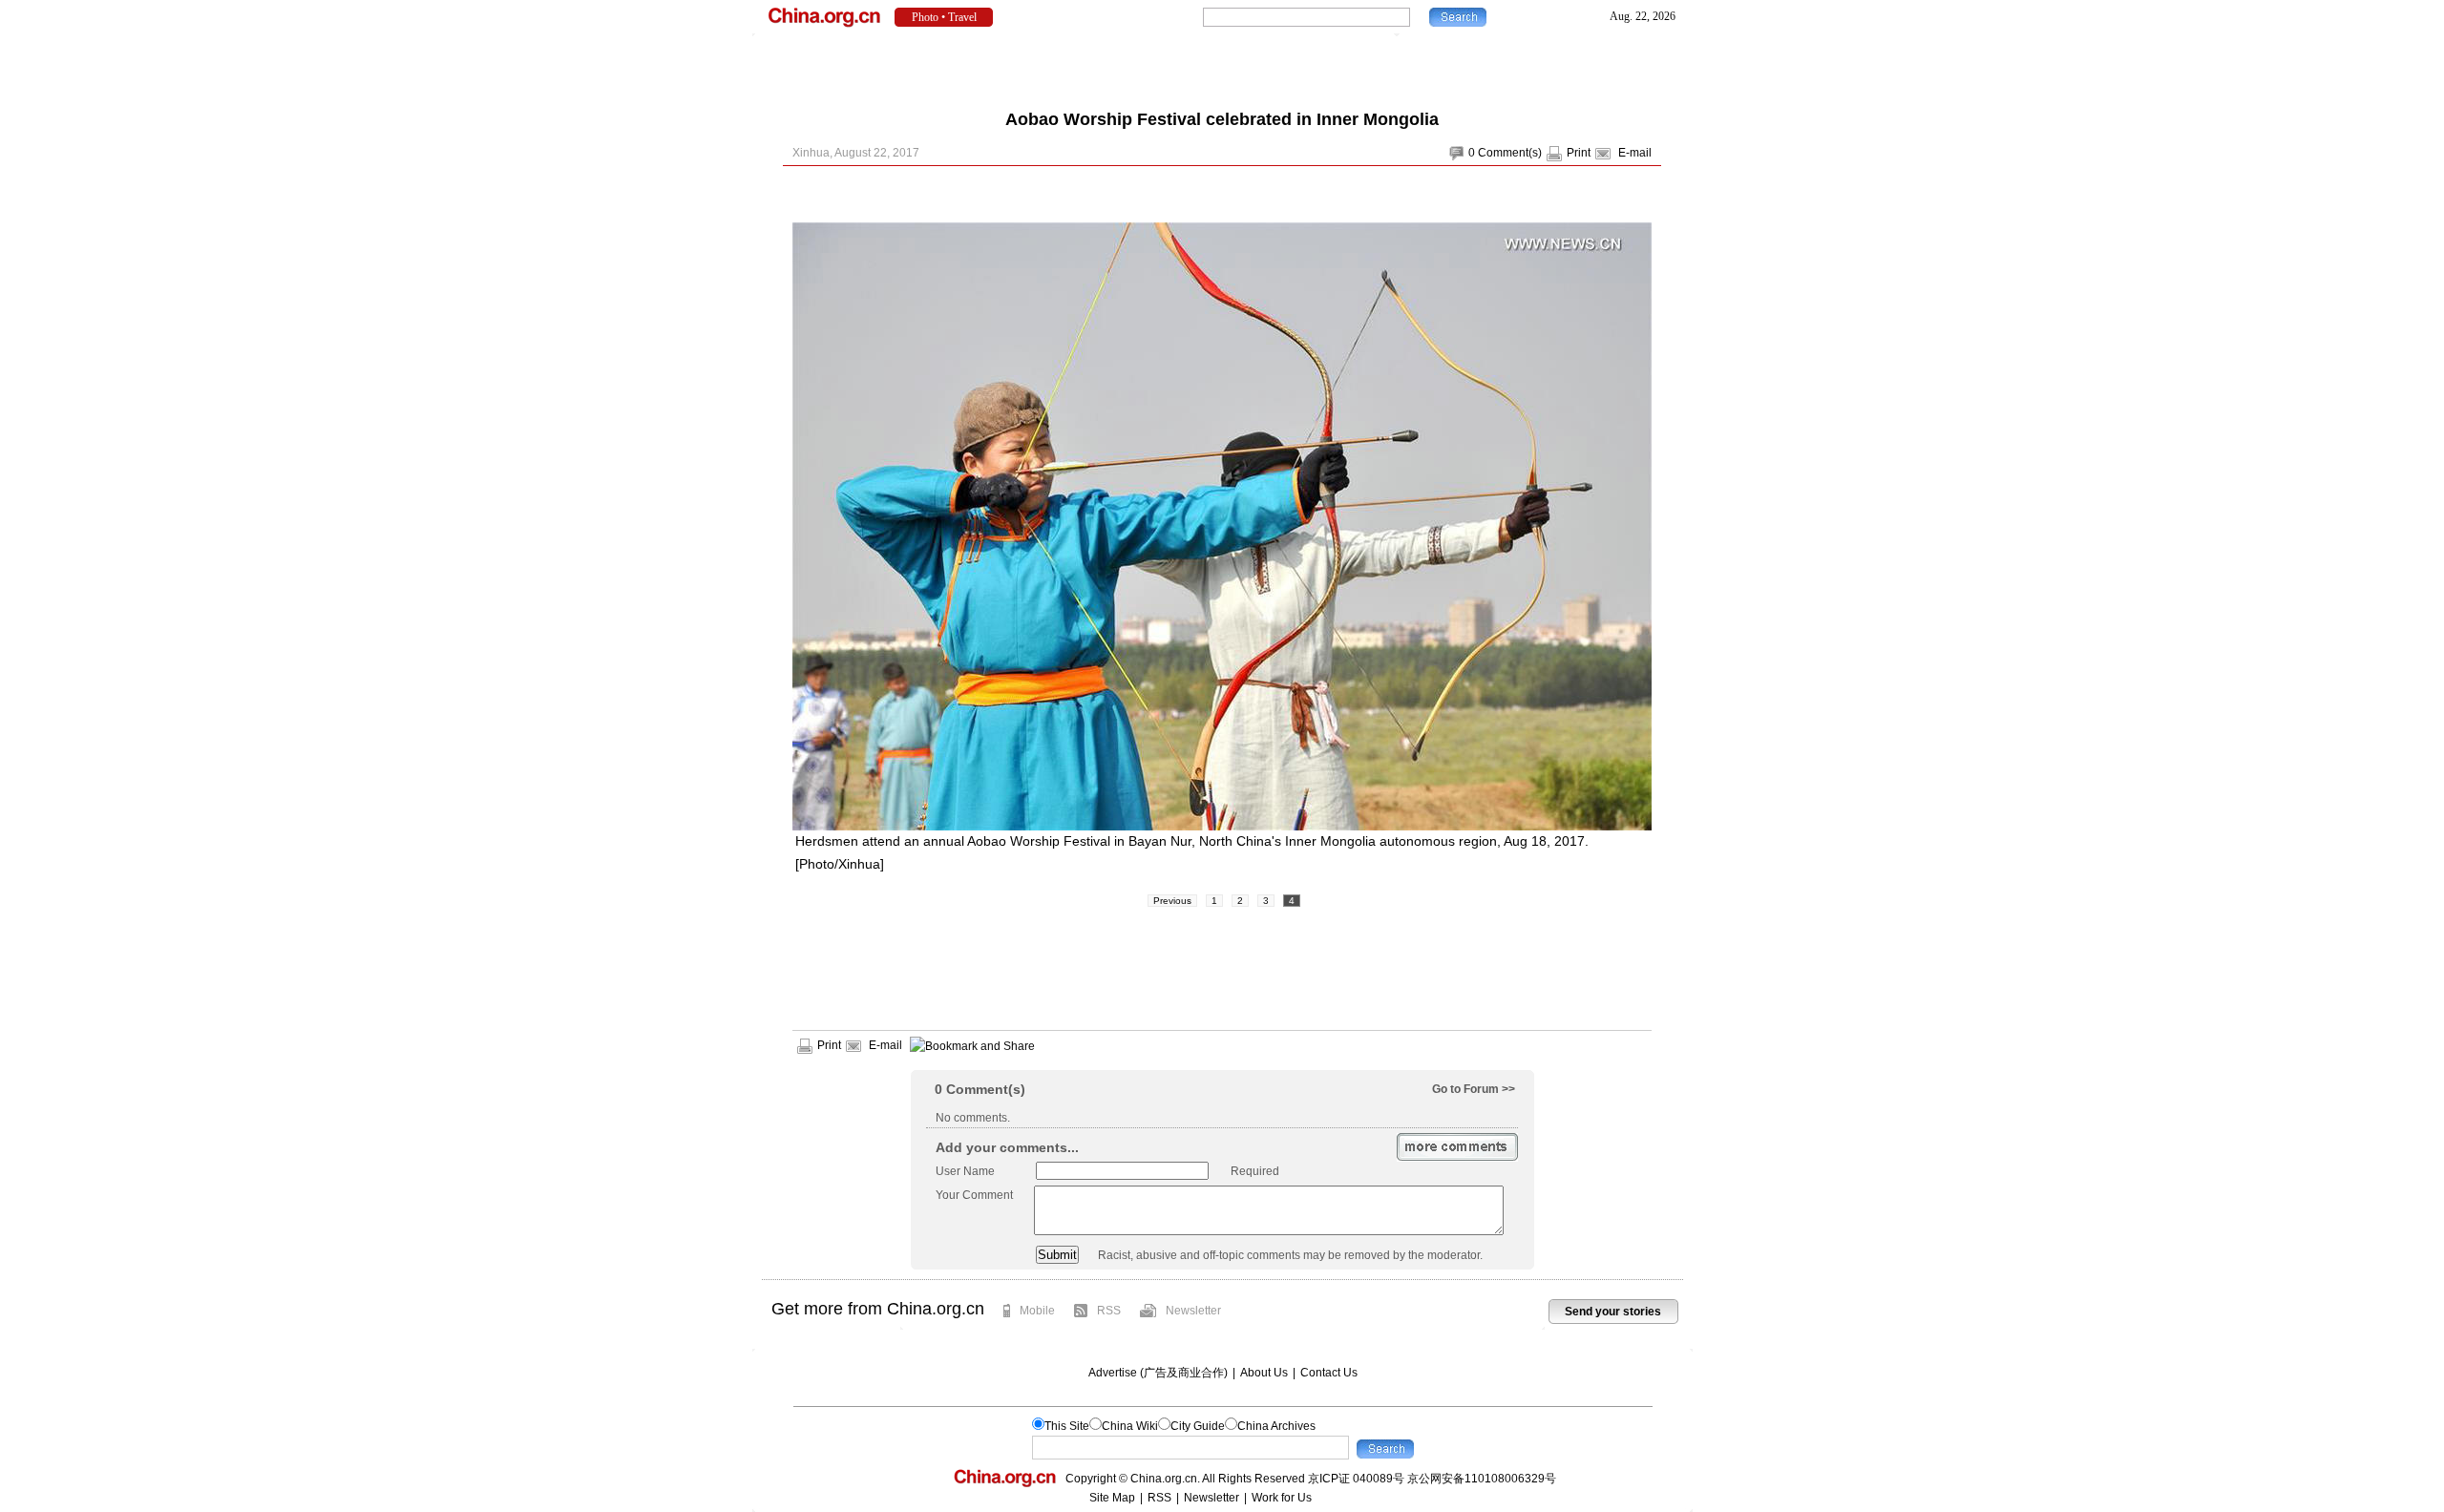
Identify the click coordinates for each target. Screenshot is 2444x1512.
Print (1579, 153)
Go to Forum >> (1474, 1089)
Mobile (1037, 1311)
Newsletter (1193, 1311)
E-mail (1635, 153)
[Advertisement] (1222, 67)
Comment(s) (1510, 153)
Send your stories (1613, 1312)
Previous (1172, 901)
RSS (1109, 1311)
